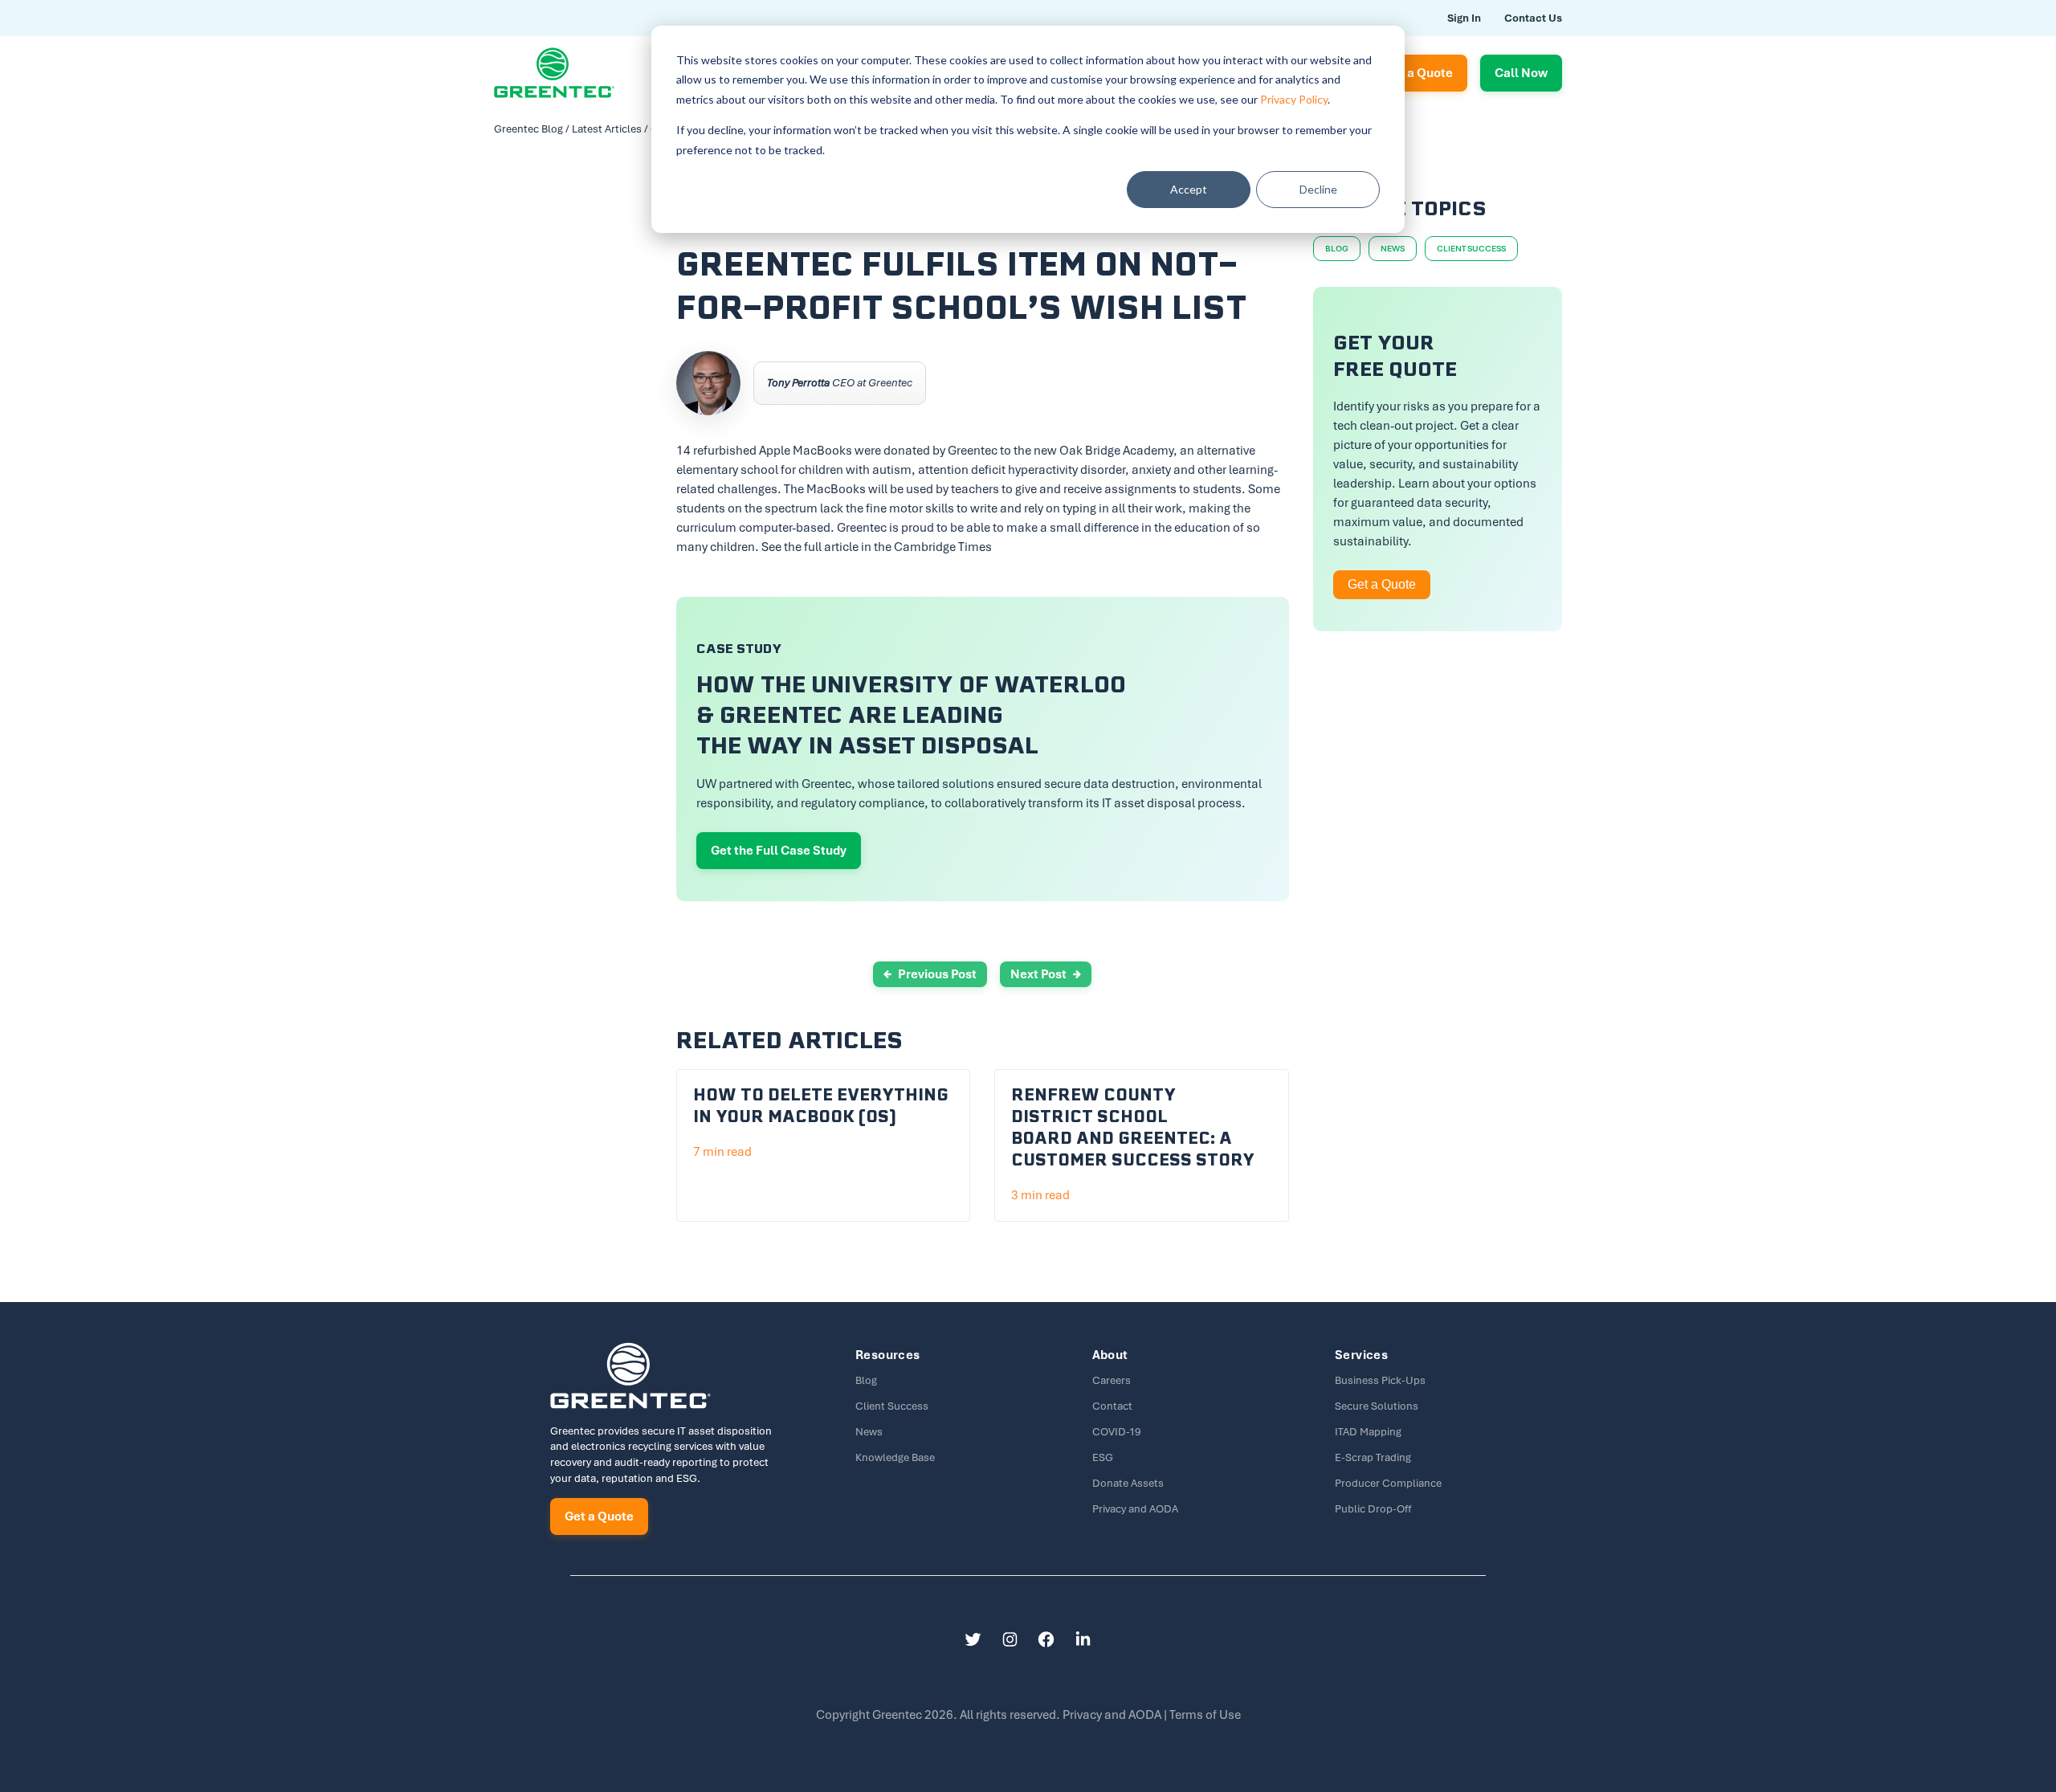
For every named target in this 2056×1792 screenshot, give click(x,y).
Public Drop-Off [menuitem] (1373, 1509)
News (1393, 249)
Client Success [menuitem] (892, 1406)
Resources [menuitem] (888, 1355)
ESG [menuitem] (1103, 1457)
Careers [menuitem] (1112, 1380)
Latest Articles (607, 129)
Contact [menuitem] (1112, 1406)
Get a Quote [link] (1418, 73)
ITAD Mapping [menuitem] (1368, 1432)
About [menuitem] (1110, 1355)
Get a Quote (1382, 584)
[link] (554, 71)
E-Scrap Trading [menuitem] (1373, 1457)
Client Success (1471, 249)
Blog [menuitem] (866, 1380)
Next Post (1038, 974)
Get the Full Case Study (779, 851)
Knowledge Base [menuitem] (895, 1457)
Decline (1318, 189)
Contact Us (1533, 18)
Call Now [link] (1521, 73)
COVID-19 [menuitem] (1116, 1432)
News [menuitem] (869, 1432)
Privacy (1113, 1715)
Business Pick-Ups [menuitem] (1380, 1380)
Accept (1189, 189)
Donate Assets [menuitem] (1128, 1483)
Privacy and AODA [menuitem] (1135, 1509)
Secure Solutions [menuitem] (1377, 1406)
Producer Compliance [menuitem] (1388, 1483)
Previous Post (937, 974)
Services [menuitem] (1361, 1355)
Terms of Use (1205, 1715)
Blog (1337, 249)
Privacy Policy (1294, 99)
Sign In (1464, 18)
